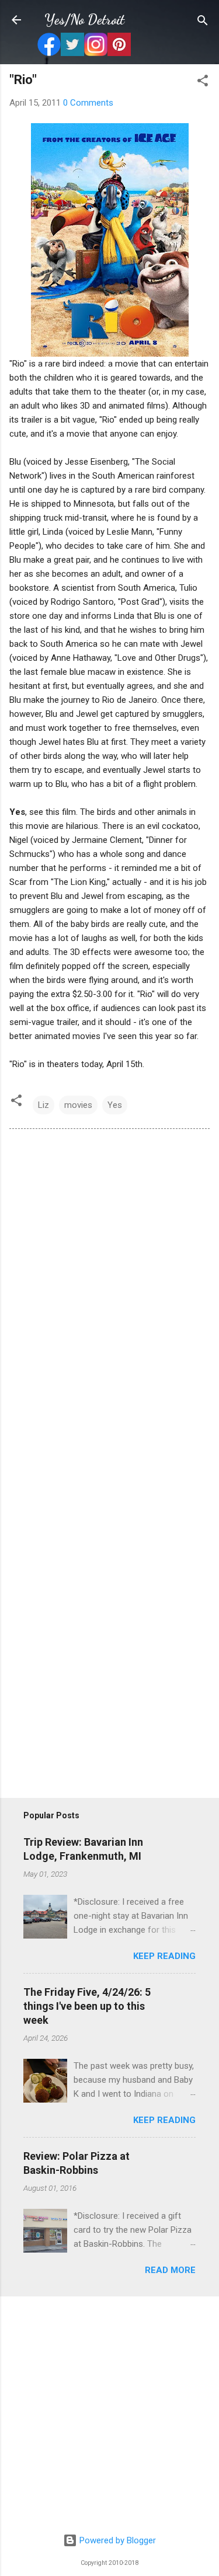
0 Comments (88, 103)
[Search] (203, 21)
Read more (170, 2270)
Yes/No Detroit (84, 20)
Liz (44, 1105)
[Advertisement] (109, 2415)
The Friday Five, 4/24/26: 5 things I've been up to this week (87, 2006)
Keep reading (164, 1956)
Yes (115, 1105)
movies (78, 1105)
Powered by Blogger (117, 2540)
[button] (203, 81)
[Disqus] (109, 1297)
